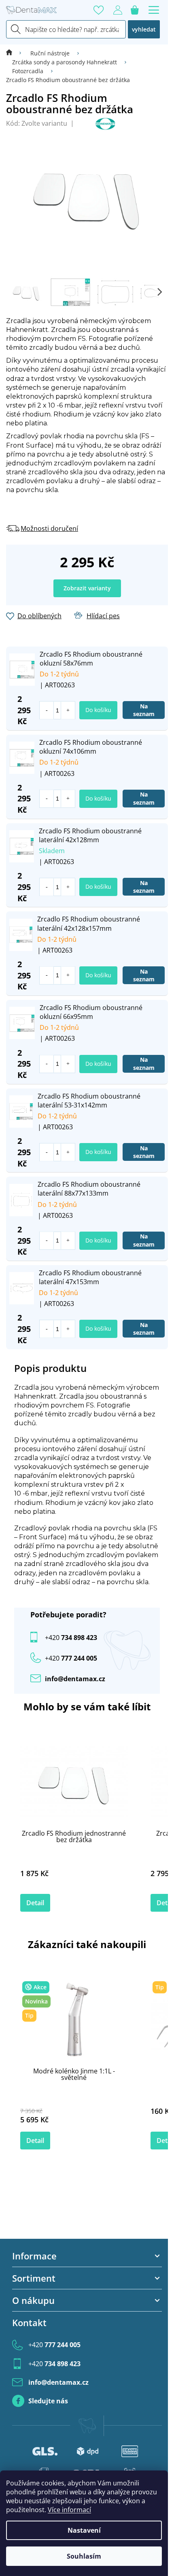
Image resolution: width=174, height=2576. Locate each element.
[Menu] (154, 10)
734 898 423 (71, 1638)
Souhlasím (84, 2556)
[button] (68, 710)
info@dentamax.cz (75, 1679)
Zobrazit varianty (87, 588)
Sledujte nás (48, 2401)
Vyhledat (144, 29)
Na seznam (144, 710)
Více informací (69, 2510)
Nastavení (84, 2530)
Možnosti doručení (49, 528)
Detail (35, 1903)
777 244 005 (54, 2345)
